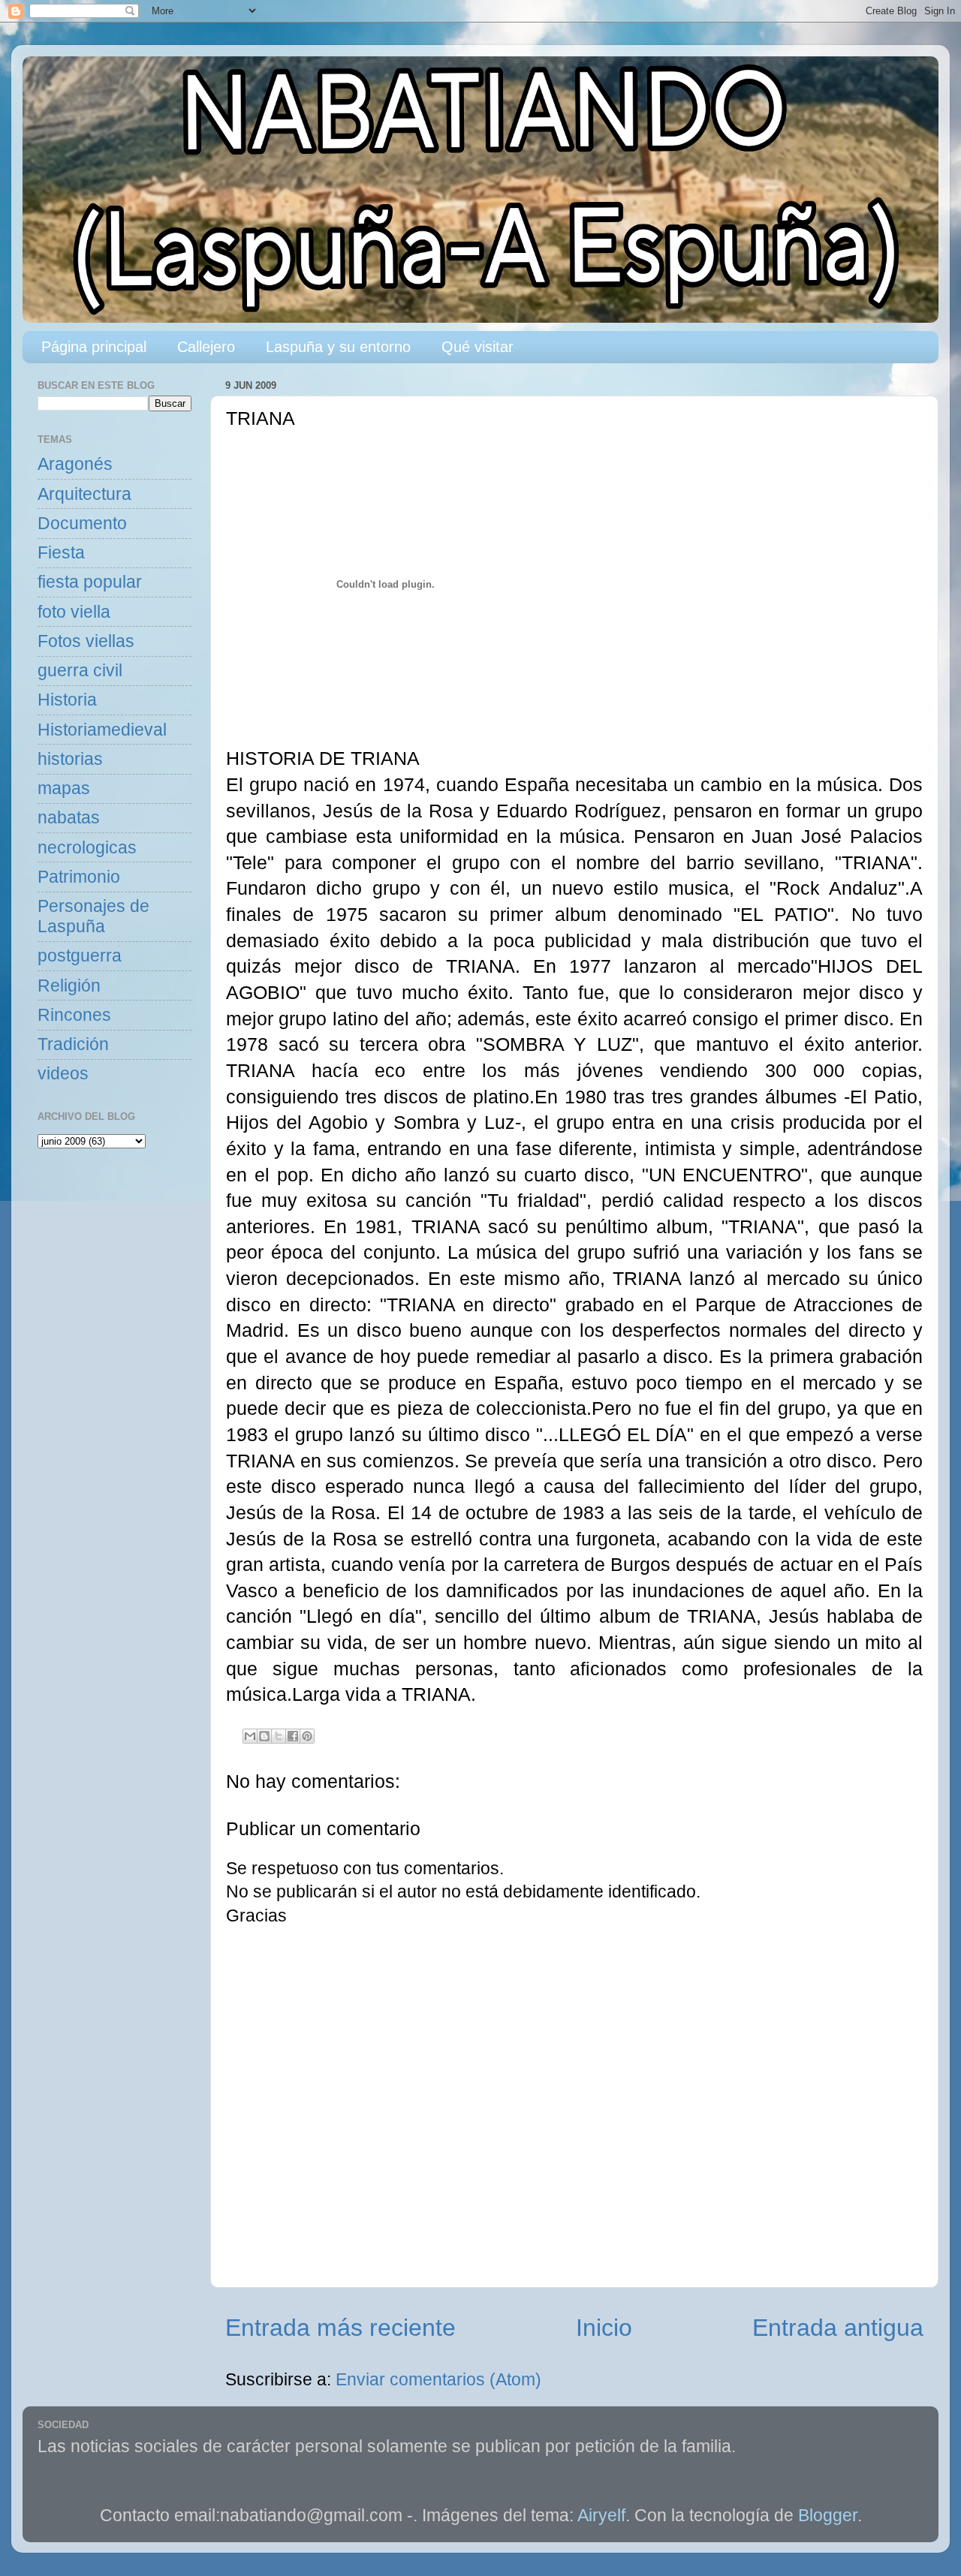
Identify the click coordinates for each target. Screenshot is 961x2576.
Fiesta (61, 553)
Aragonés (75, 464)
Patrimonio (79, 877)
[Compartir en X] (279, 1736)
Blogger (828, 2516)
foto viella (74, 612)
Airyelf (601, 2516)
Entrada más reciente (340, 2328)
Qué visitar (477, 347)
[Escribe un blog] (264, 1736)
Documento (82, 524)
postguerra (80, 956)
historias (70, 759)
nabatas (69, 818)
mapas (64, 788)
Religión (69, 986)
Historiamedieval (102, 730)
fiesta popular (90, 582)
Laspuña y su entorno (338, 347)
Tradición (73, 1044)
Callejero (206, 347)
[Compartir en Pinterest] (307, 1736)
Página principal (94, 347)
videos (63, 1074)
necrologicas (87, 848)
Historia (67, 700)
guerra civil (80, 671)
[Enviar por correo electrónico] (250, 1736)
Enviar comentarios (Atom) (438, 2380)
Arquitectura (84, 494)
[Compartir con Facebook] (293, 1736)
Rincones (74, 1015)
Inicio (604, 2328)
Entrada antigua (838, 2328)
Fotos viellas (86, 641)
